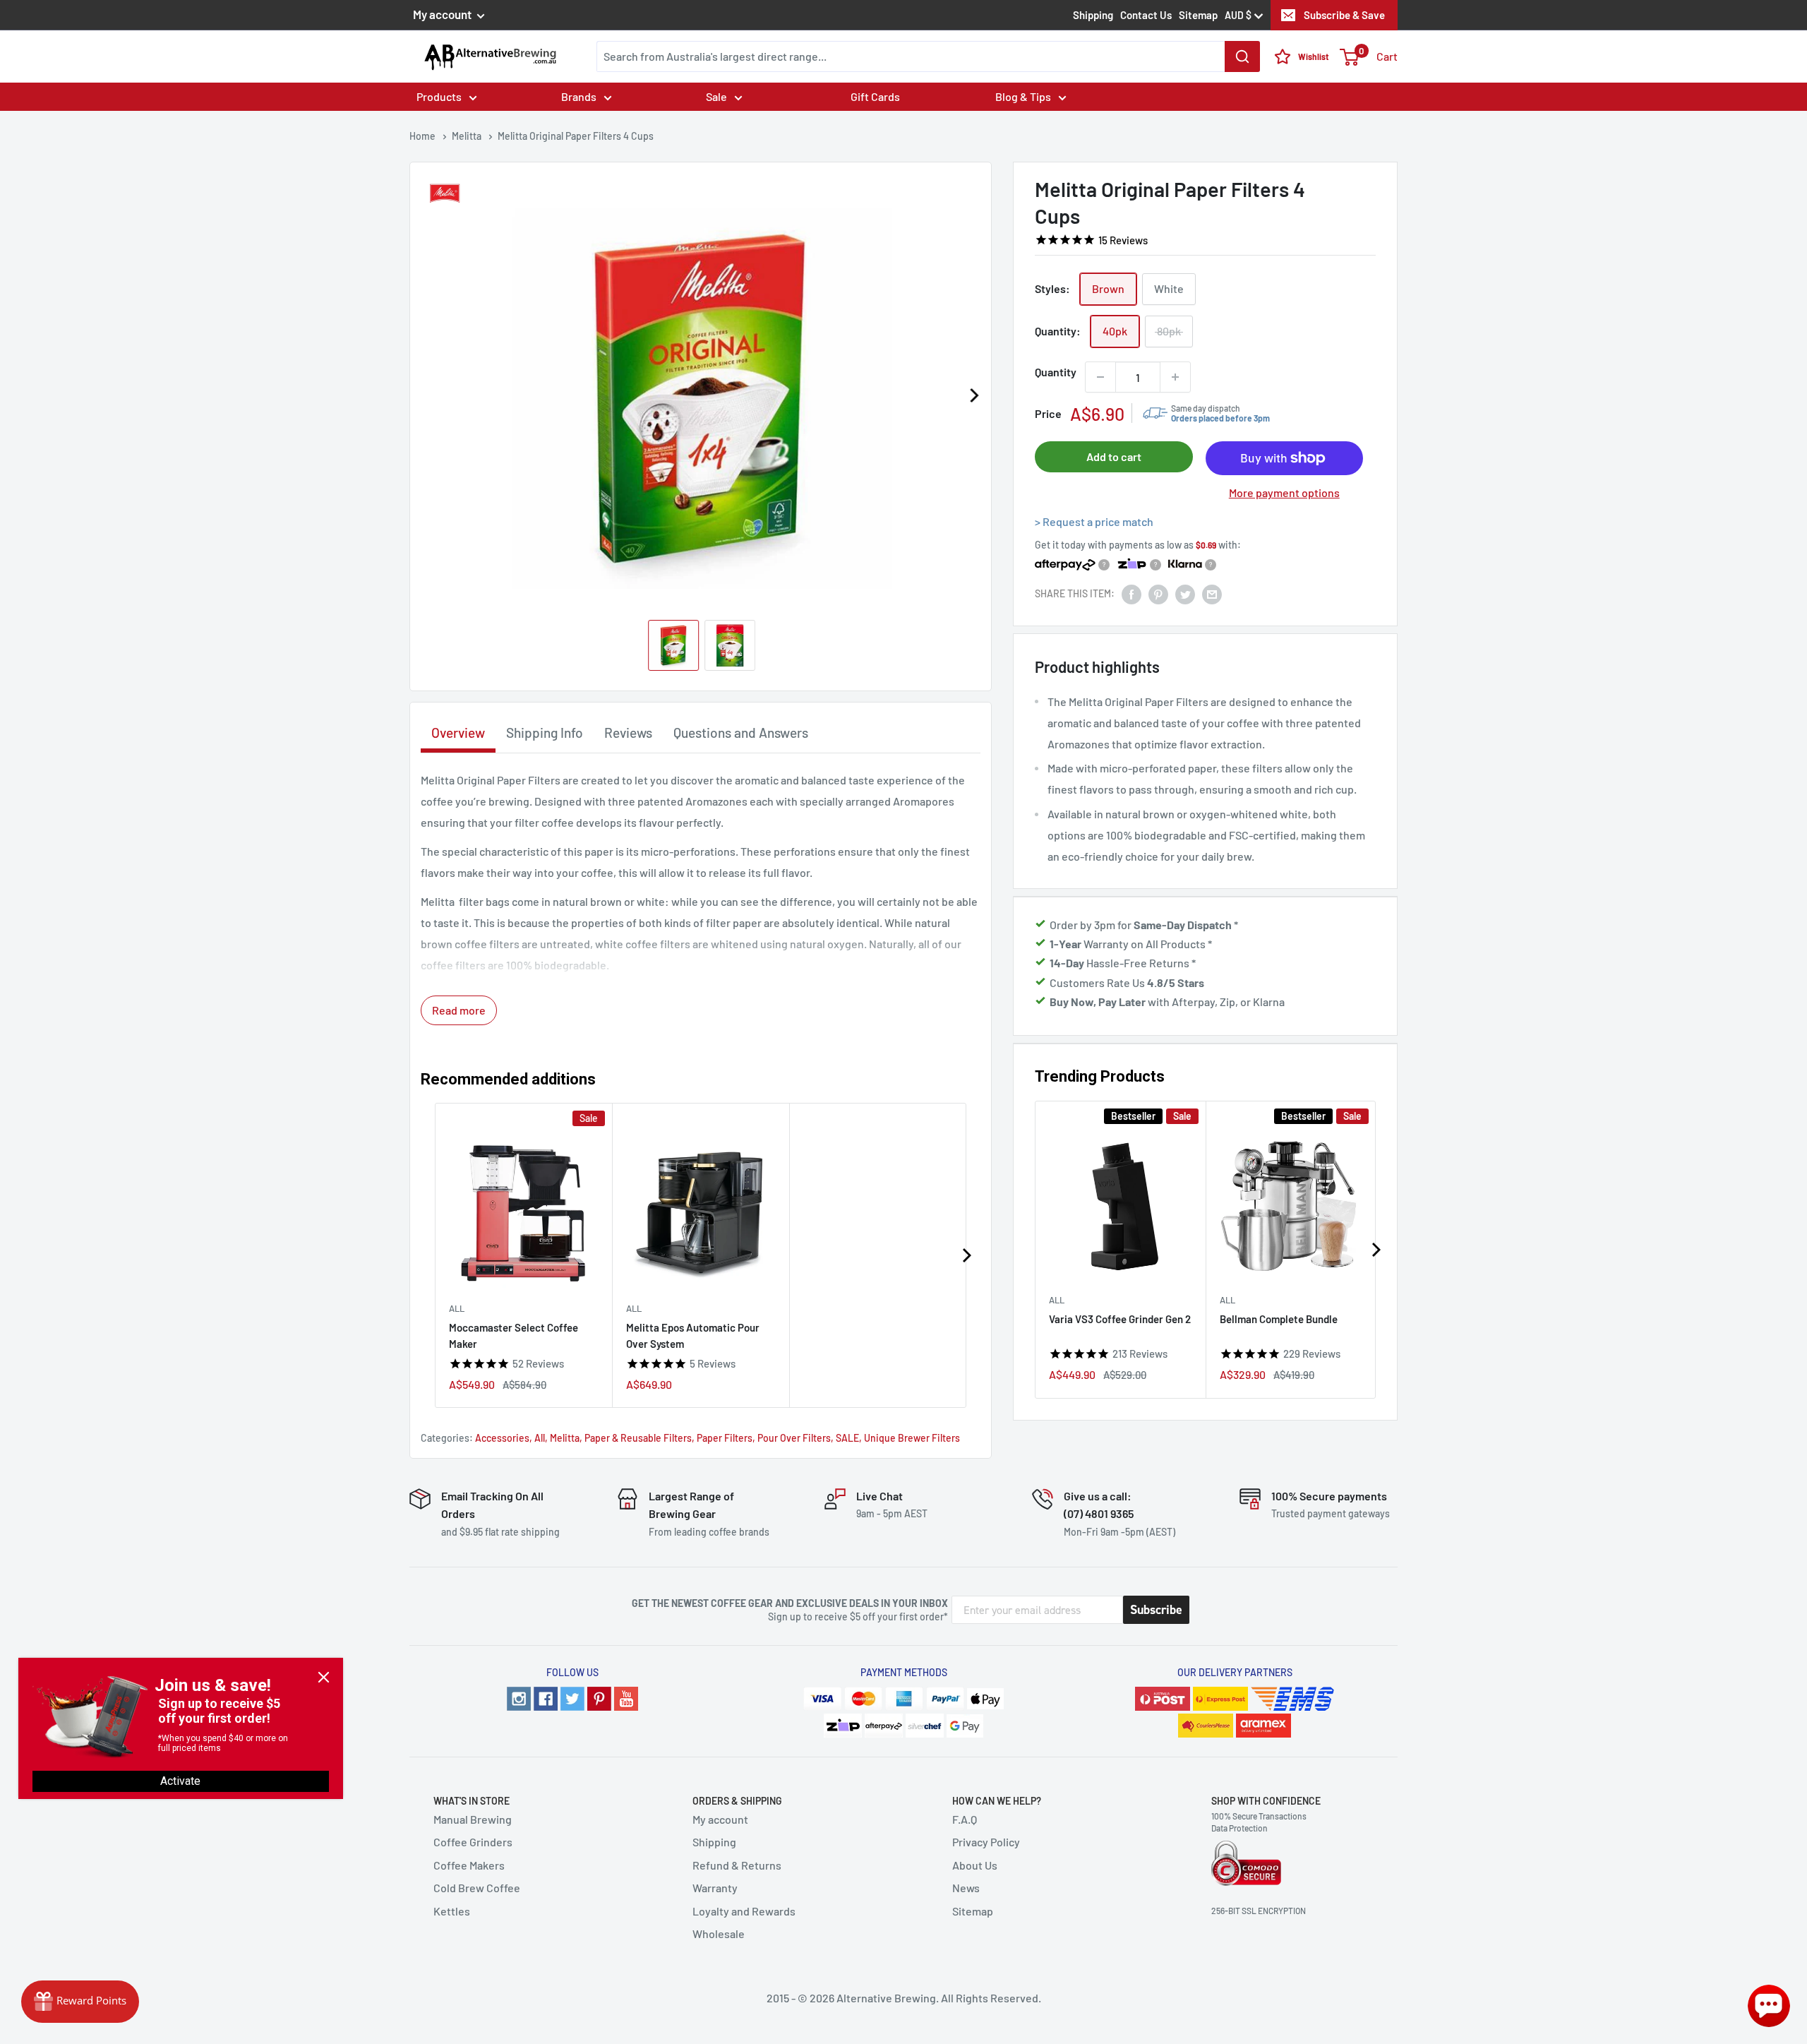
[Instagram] (519, 1699)
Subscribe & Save (1344, 15)
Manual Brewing (473, 1819)
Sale (716, 96)
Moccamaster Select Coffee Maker (514, 1335)
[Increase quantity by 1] (1175, 377)
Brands (579, 96)
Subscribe (1156, 1610)
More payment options (1284, 493)
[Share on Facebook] (1131, 593)
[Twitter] (572, 1699)
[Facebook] (546, 1699)
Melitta (565, 1438)
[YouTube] (626, 1699)
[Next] (973, 395)
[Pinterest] (599, 1699)
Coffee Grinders (473, 1842)
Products (439, 96)
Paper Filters (725, 1438)
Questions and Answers (741, 733)
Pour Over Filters (794, 1438)
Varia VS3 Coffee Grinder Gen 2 (1120, 1318)
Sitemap (1198, 15)
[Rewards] (80, 2002)
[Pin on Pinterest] (1158, 593)
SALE (847, 1438)
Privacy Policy (986, 1842)
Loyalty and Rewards (744, 1911)
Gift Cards (875, 96)
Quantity (1056, 372)
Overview (458, 733)
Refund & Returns (737, 1865)
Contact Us (1146, 15)
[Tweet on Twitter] (1185, 593)
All (1057, 1299)
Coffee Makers (469, 1865)
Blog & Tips (1023, 96)
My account (443, 14)
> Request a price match (1094, 521)
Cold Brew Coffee (477, 1888)
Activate (180, 1781)
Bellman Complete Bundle (1279, 1318)
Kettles (452, 1911)
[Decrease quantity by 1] (1100, 377)
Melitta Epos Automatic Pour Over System (693, 1335)
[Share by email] (1212, 593)
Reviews (628, 733)
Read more (459, 1010)
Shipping (1093, 15)
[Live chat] (1769, 2006)
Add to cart (1114, 456)
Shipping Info (545, 733)
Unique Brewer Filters (912, 1438)
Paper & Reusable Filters (638, 1438)
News (966, 1888)
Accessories (502, 1438)
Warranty (715, 1888)
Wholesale (719, 1934)
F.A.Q (965, 1819)
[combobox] (928, 56)
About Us (975, 1865)
